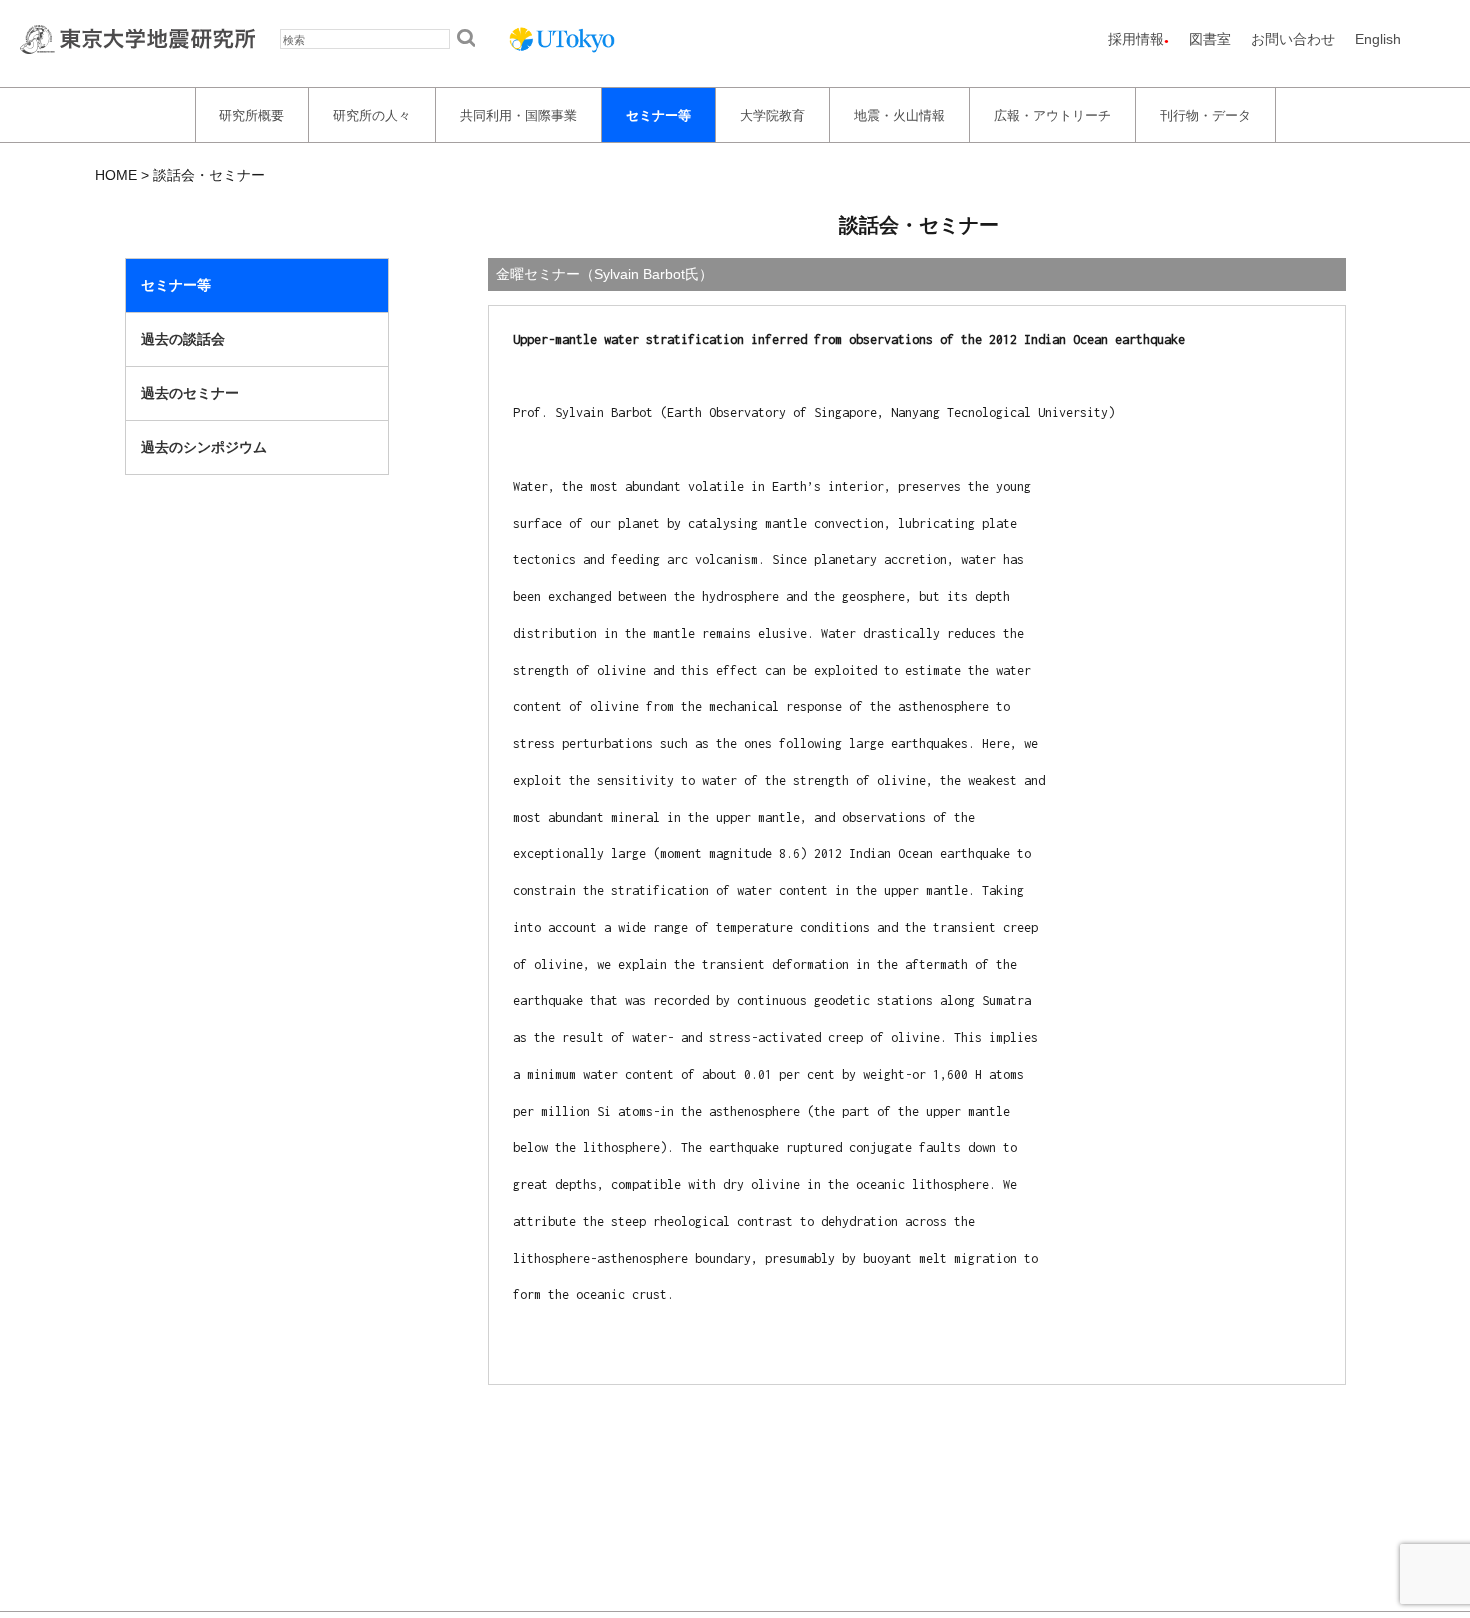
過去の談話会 (183, 339)
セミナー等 (658, 114)
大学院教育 (772, 114)
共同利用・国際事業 (518, 114)
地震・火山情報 (899, 114)
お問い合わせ (1293, 39)
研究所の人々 (372, 114)
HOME (116, 175)
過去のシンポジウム (204, 447)
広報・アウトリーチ (1052, 114)
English (1378, 39)
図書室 (1210, 39)
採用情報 (1136, 39)
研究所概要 (251, 114)
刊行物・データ (1205, 114)
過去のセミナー (190, 393)
